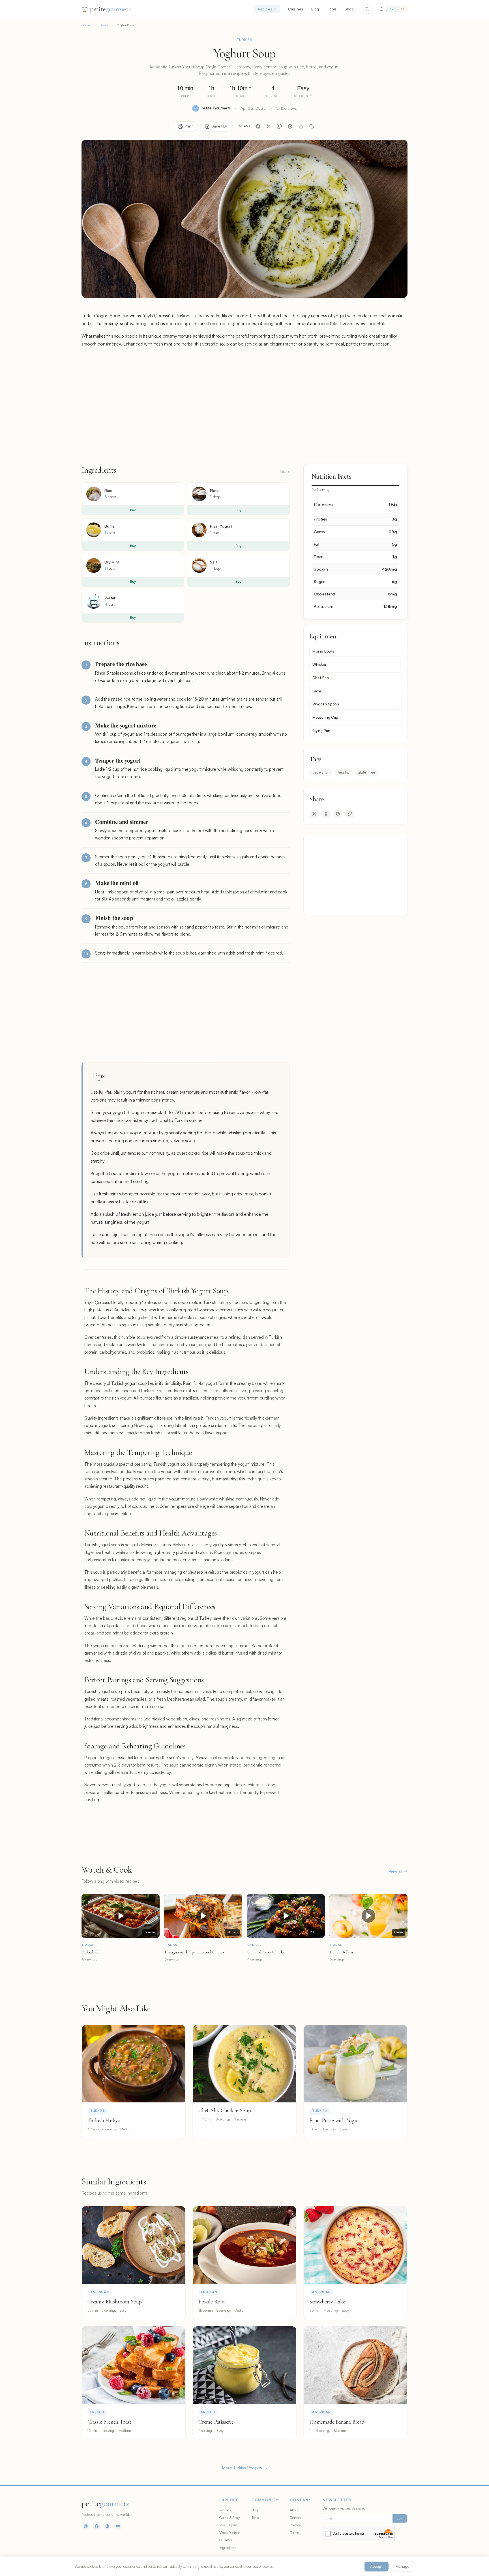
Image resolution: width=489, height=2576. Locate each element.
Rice (108, 490)
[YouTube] (118, 2526)
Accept (377, 2566)
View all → (398, 1871)
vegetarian (321, 772)
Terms (294, 2532)
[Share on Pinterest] (338, 814)
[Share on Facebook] (326, 814)
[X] (269, 126)
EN (392, 9)
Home (86, 25)
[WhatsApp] (279, 126)
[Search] (367, 9)
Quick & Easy (230, 2517)
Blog (315, 9)
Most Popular (229, 2525)
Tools (332, 9)
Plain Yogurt (221, 526)
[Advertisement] (244, 406)
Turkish (245, 40)
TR (403, 9)
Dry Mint (112, 562)
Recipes (265, 9)
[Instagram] (86, 2526)
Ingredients (228, 2547)
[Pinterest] (290, 126)
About (294, 2510)
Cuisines (296, 9)
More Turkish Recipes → (244, 2468)
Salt (213, 562)
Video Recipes (230, 2532)
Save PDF (220, 126)
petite (110, 9)
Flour (214, 490)
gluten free (366, 772)
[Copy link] (312, 126)
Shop (349, 9)
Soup (104, 25)
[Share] (301, 126)
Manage (403, 2566)
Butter (110, 526)
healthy (344, 772)
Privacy (295, 2525)
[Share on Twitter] (314, 814)
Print (189, 126)
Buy (133, 510)
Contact (296, 2517)
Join (400, 2518)
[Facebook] (258, 126)
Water (110, 598)
